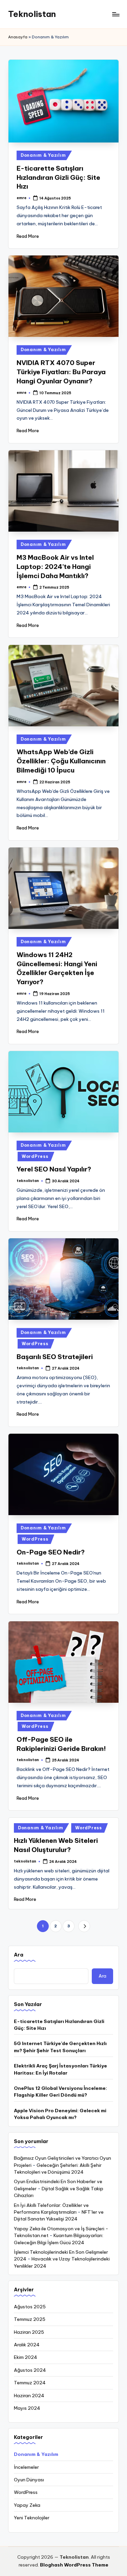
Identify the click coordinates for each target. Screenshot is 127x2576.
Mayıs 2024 (27, 2408)
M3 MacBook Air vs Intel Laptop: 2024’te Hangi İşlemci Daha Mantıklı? (55, 567)
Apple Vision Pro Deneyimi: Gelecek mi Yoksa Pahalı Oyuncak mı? (60, 2114)
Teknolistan (32, 14)
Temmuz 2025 (30, 2319)
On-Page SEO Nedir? (51, 1552)
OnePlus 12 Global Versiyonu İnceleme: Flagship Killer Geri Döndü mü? (60, 2092)
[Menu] (115, 14)
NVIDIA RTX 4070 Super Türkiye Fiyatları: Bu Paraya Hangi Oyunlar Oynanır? (61, 372)
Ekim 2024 (26, 2357)
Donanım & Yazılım (43, 155)
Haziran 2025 (29, 2332)
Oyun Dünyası (29, 2480)
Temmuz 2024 (30, 2383)
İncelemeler (26, 2467)
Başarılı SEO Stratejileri (55, 1357)
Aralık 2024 (27, 2345)
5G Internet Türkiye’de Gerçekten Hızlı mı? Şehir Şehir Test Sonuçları (60, 2047)
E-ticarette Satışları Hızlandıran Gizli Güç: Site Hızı (58, 177)
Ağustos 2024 (30, 2370)
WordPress (35, 1156)
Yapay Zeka (27, 2505)
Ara (19, 1955)
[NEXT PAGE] (84, 1926)
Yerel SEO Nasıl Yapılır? (54, 1169)
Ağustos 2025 (30, 2307)
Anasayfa (18, 37)
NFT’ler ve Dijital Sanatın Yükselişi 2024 (59, 2215)
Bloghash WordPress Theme (74, 2565)
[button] (84, 1926)
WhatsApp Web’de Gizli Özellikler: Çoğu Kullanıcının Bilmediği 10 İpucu (61, 761)
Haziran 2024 (29, 2396)
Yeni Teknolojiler (32, 2518)
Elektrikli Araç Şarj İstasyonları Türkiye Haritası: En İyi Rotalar (60, 2069)
